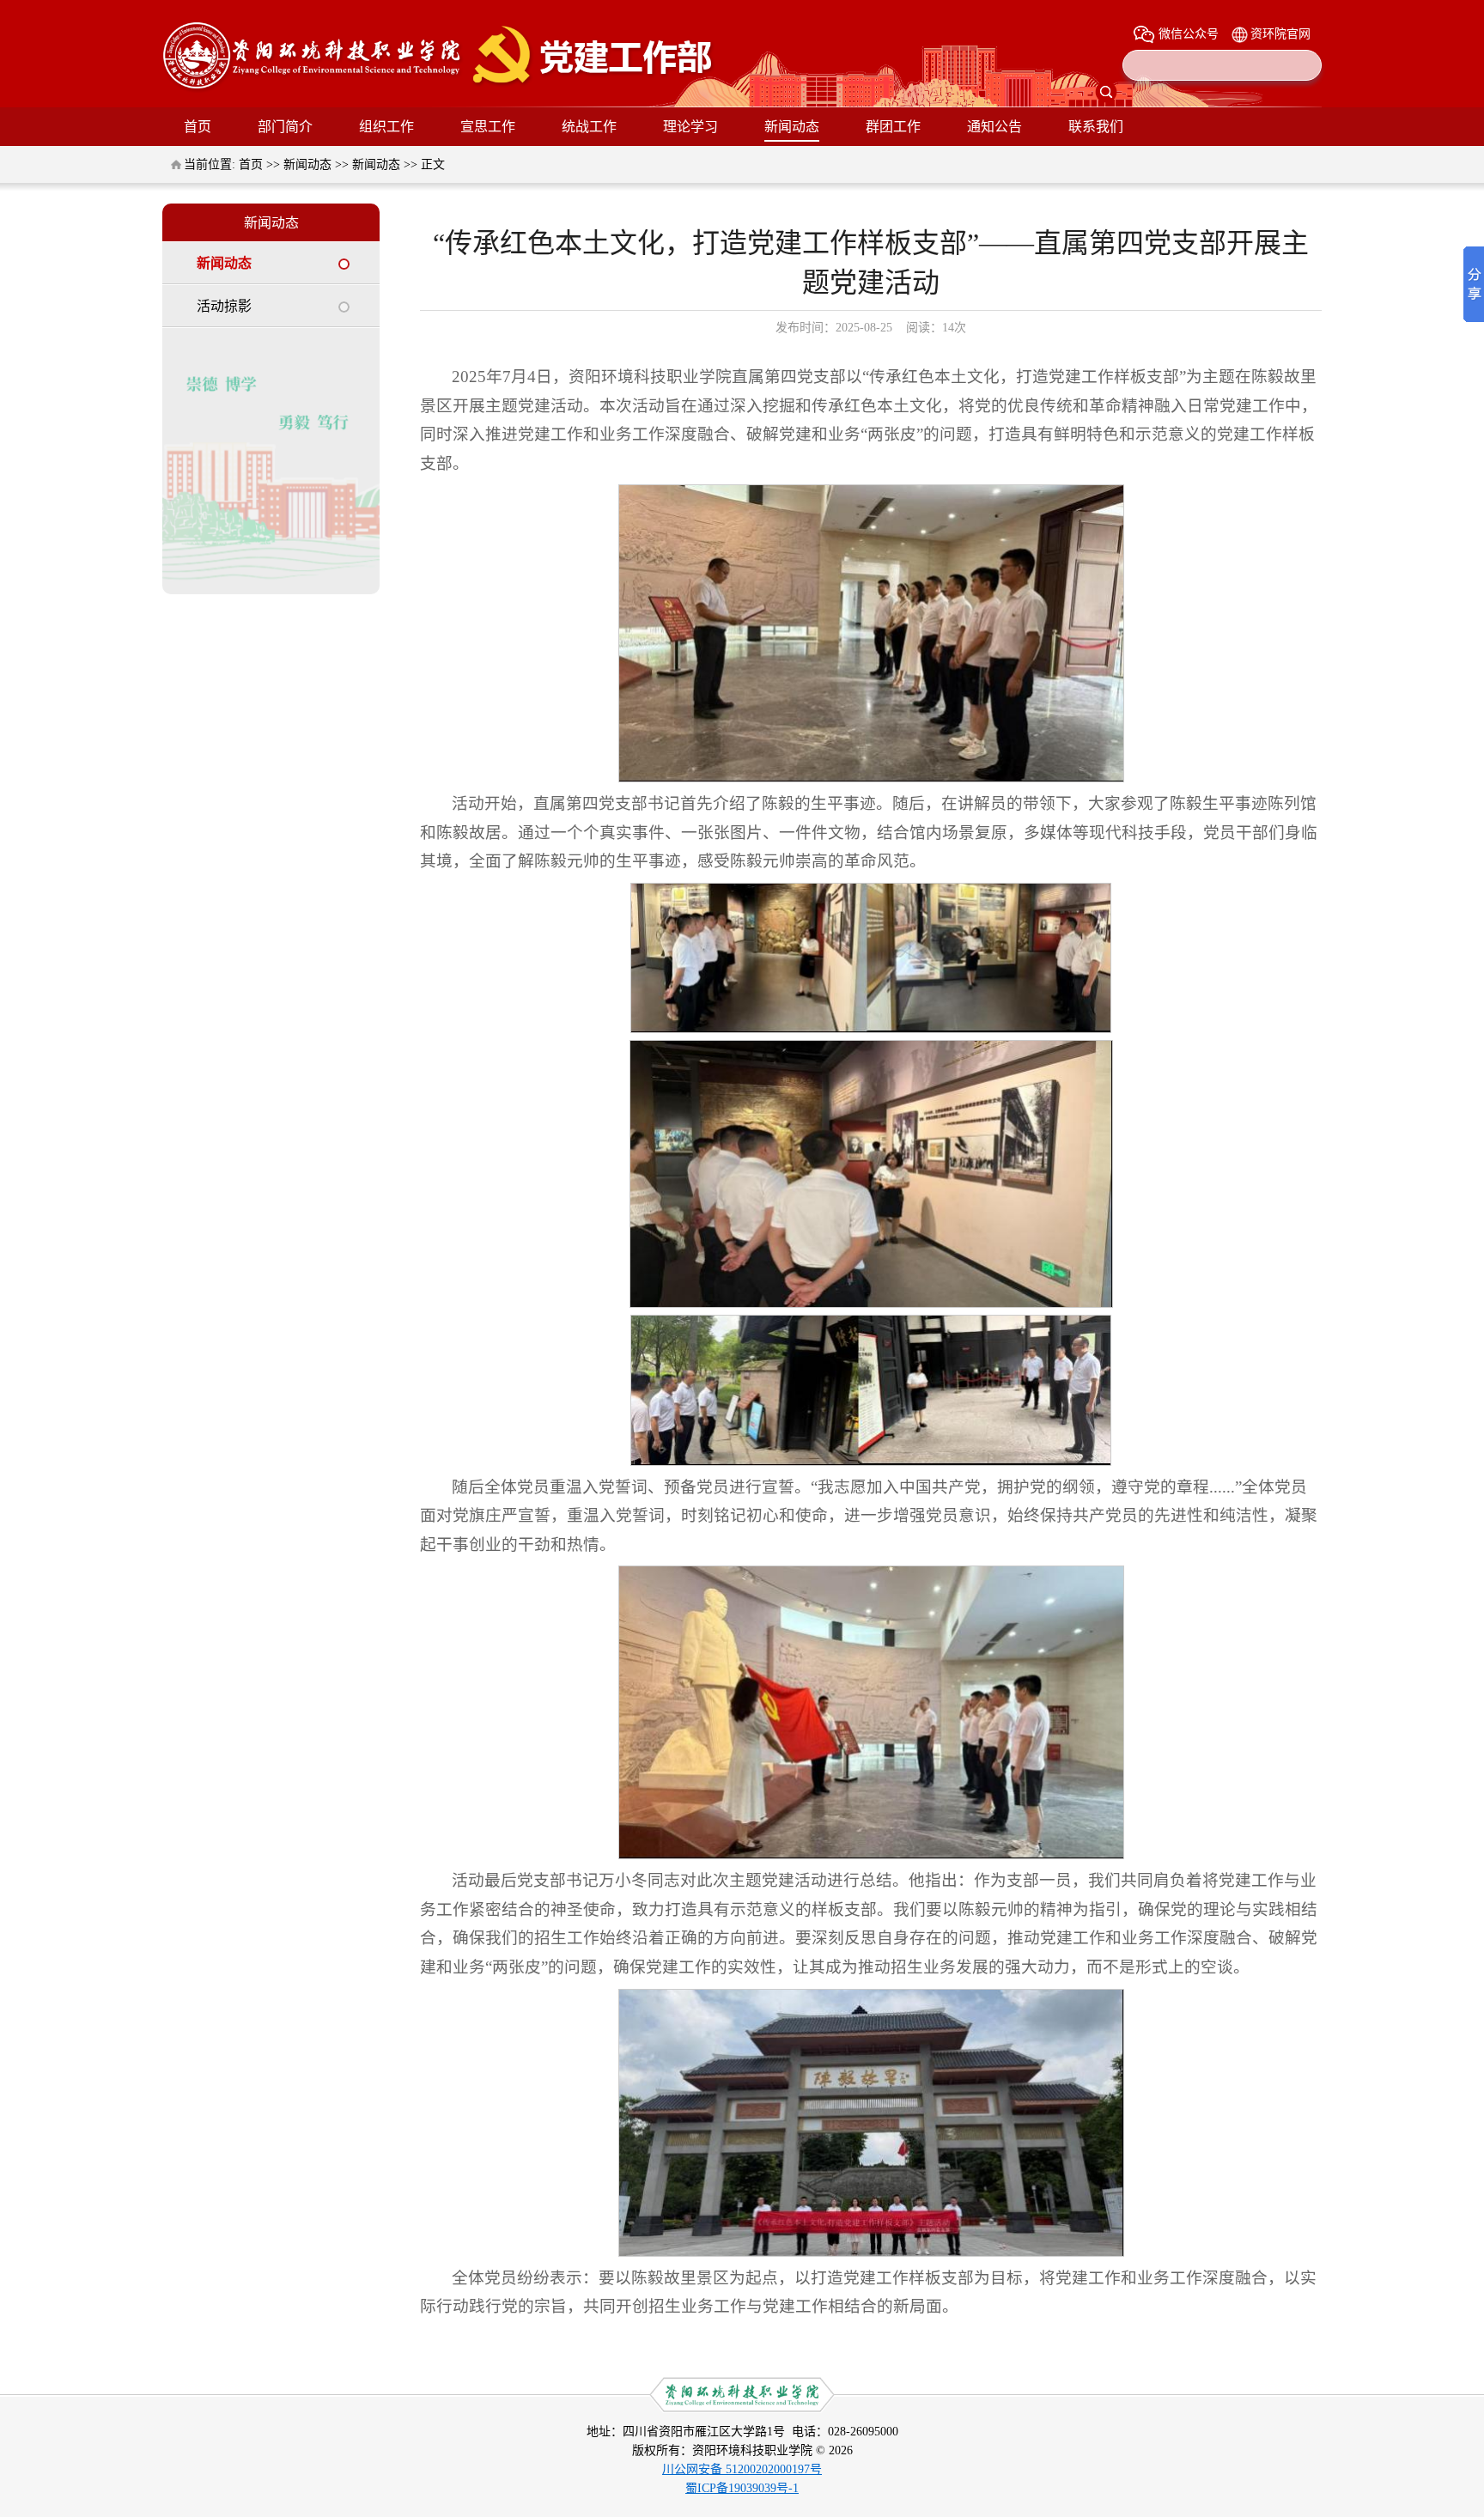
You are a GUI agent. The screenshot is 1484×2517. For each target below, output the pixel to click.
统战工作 (589, 127)
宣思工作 (488, 127)
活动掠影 (224, 306)
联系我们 (1096, 127)
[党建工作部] (439, 89)
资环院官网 (1280, 34)
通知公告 (994, 127)
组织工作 (386, 127)
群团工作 (893, 127)
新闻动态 (792, 127)
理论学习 (690, 127)
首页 (198, 127)
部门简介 (285, 127)
